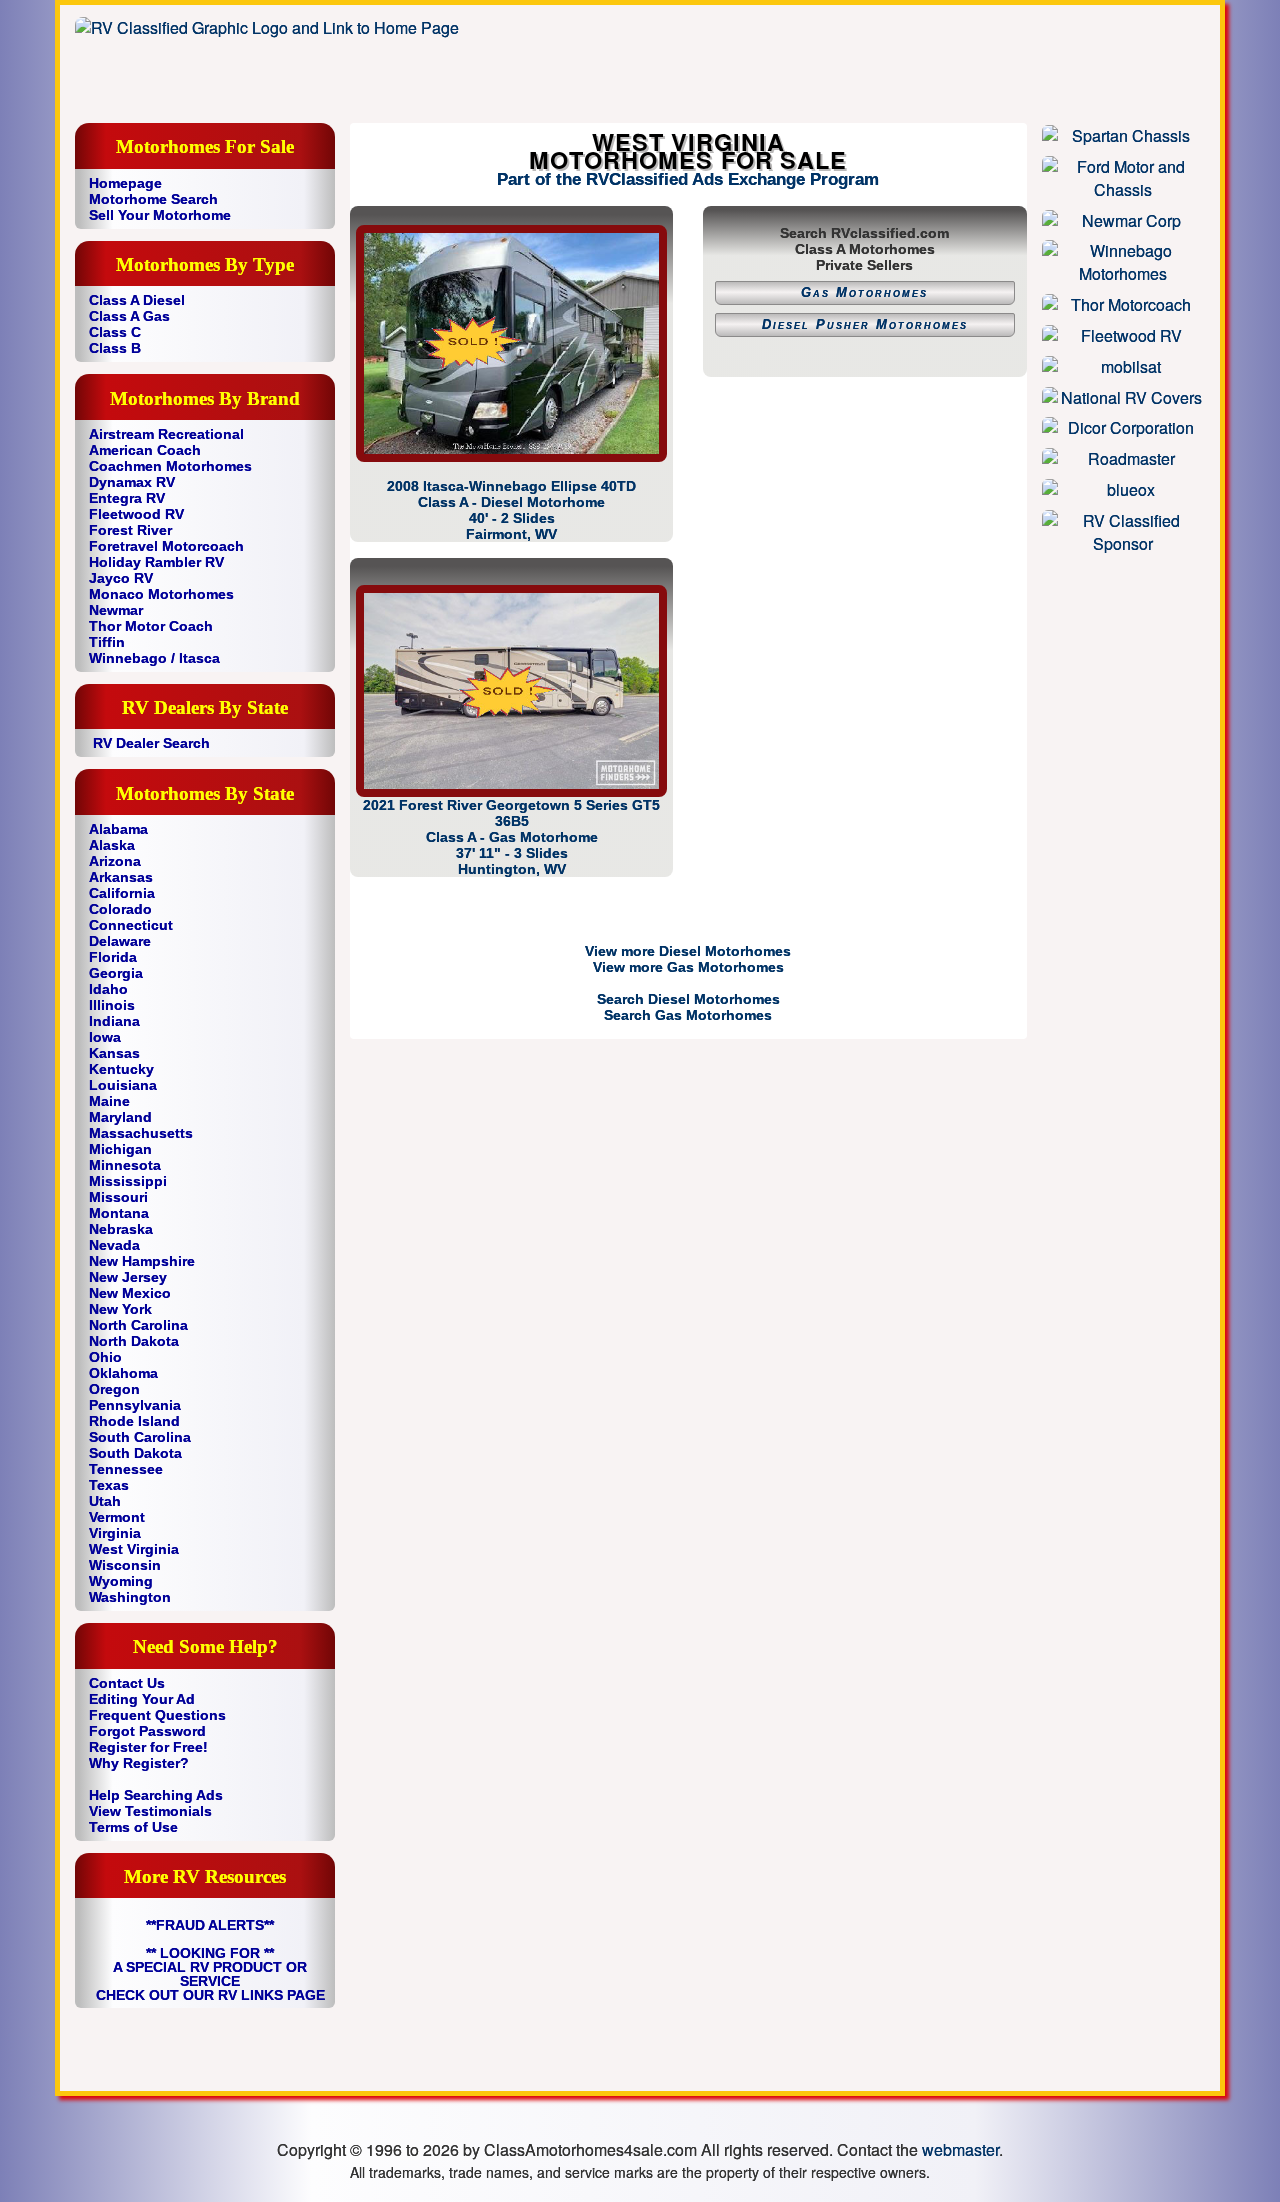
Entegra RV (127, 498)
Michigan (120, 1149)
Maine (109, 1101)
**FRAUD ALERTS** (210, 1925)
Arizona (115, 861)
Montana (119, 1213)
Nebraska (121, 1229)
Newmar (116, 610)
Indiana (114, 1021)
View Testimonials (150, 1811)
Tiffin (107, 642)
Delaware (120, 941)
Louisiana (123, 1085)
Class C (115, 332)
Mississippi (128, 1181)
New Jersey (128, 1277)
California (122, 893)
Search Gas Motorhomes (688, 1015)
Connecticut (131, 925)
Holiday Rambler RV (156, 562)
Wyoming (121, 1581)
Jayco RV (121, 578)
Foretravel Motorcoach (166, 546)
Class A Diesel (137, 300)
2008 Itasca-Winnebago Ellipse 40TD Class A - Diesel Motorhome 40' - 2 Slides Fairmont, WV (511, 509)
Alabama (118, 829)
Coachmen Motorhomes (170, 466)
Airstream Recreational (166, 434)
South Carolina (140, 1437)
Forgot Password (147, 1731)
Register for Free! (148, 1747)
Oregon (114, 1389)
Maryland (120, 1117)
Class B (115, 348)
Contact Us (127, 1683)
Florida (113, 957)
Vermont (117, 1517)
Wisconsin (125, 1565)
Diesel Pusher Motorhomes (865, 325)
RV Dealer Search (151, 743)
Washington (130, 1597)
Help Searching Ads (156, 1795)
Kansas (114, 1053)
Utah (105, 1501)
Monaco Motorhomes (161, 594)
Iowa (105, 1037)
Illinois (112, 1005)
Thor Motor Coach (151, 626)
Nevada (114, 1245)
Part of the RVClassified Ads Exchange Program (688, 179)
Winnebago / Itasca (154, 658)
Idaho (108, 989)
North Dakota (134, 1341)
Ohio (105, 1357)
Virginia (115, 1533)
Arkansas (121, 877)
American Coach (145, 450)
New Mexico (130, 1293)
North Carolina (138, 1325)
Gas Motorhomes (864, 293)
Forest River (130, 530)
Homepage (125, 183)
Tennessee (126, 1469)
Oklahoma (123, 1373)
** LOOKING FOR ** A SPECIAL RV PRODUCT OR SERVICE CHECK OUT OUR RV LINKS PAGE (210, 1974)
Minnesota (125, 1165)
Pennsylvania (135, 1405)
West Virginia (134, 1549)
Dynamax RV (132, 482)
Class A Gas (129, 316)
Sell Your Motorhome (160, 215)
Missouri (118, 1197)
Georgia (116, 973)
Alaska (112, 845)
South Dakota (135, 1453)
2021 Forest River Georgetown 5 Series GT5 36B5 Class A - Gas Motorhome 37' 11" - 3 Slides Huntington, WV (511, 837)
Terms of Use (133, 1827)
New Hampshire (142, 1261)
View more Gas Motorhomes (688, 967)
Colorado (120, 909)
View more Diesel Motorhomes (688, 951)
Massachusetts (141, 1133)
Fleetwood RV (136, 514)
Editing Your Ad (142, 1699)
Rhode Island (134, 1421)
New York (120, 1309)
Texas (109, 1485)
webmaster (960, 2149)
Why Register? (139, 1763)
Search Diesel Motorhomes (688, 999)
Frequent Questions (157, 1715)
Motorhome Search (153, 199)
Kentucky (121, 1069)
